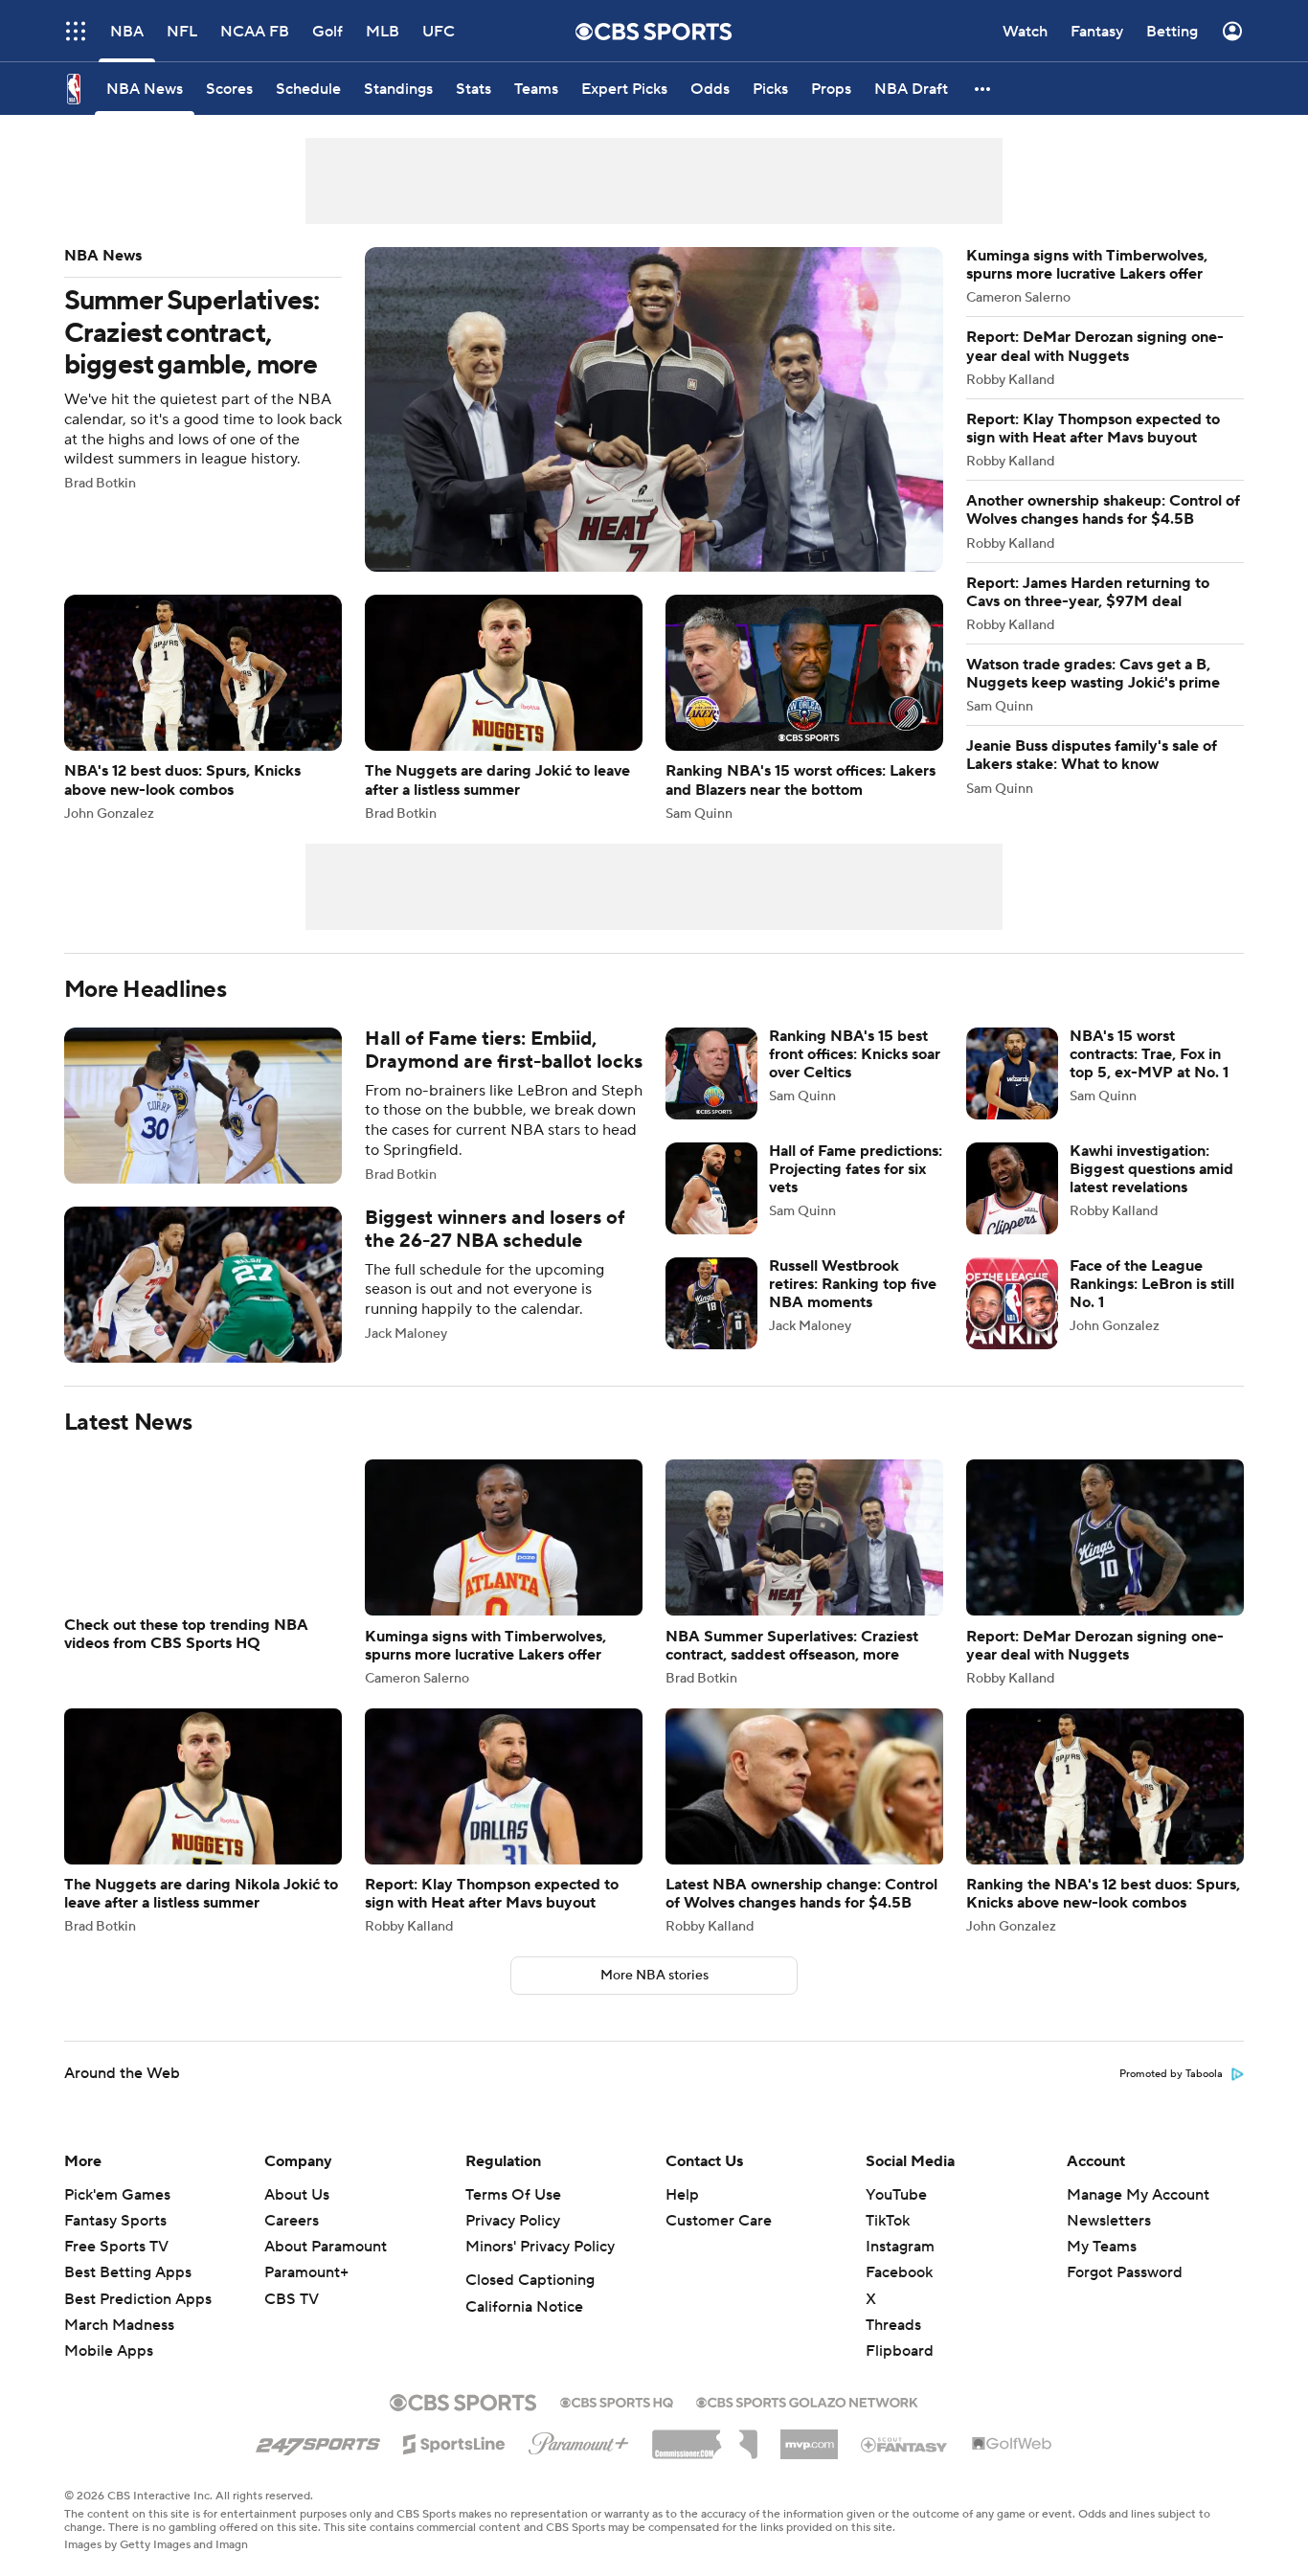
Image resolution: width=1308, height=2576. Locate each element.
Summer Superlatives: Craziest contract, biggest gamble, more (504, 409)
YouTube (896, 2195)
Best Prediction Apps (138, 2299)
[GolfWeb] (1012, 2445)
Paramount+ (306, 2272)
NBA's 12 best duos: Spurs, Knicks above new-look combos (203, 707)
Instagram (900, 2247)
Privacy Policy (513, 2221)
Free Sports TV (116, 2247)
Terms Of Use (513, 2195)
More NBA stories (654, 1976)
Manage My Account (1138, 2195)
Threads (893, 2325)
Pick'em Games (117, 2195)
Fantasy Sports (115, 2221)
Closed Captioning (530, 2280)
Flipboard (900, 2351)
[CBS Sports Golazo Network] (807, 2401)
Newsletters (1109, 2221)
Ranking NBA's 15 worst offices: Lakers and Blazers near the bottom (804, 707)
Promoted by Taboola (1171, 2074)
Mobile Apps (109, 2351)
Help (682, 2195)
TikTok (888, 2221)
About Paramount (326, 2247)
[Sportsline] (454, 2441)
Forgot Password (1125, 2272)
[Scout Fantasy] (905, 2444)
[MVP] (809, 2437)
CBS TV (292, 2299)
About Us (297, 2195)
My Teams (1102, 2247)
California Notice (524, 2307)
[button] (76, 31)
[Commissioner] (705, 2437)
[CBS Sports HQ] (617, 2401)
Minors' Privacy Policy (540, 2247)
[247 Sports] (318, 2441)
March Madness (119, 2325)
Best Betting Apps (128, 2272)
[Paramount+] (579, 2440)
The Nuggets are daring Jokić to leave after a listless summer (504, 707)
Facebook (899, 2272)
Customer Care (719, 2221)
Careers (292, 2221)
